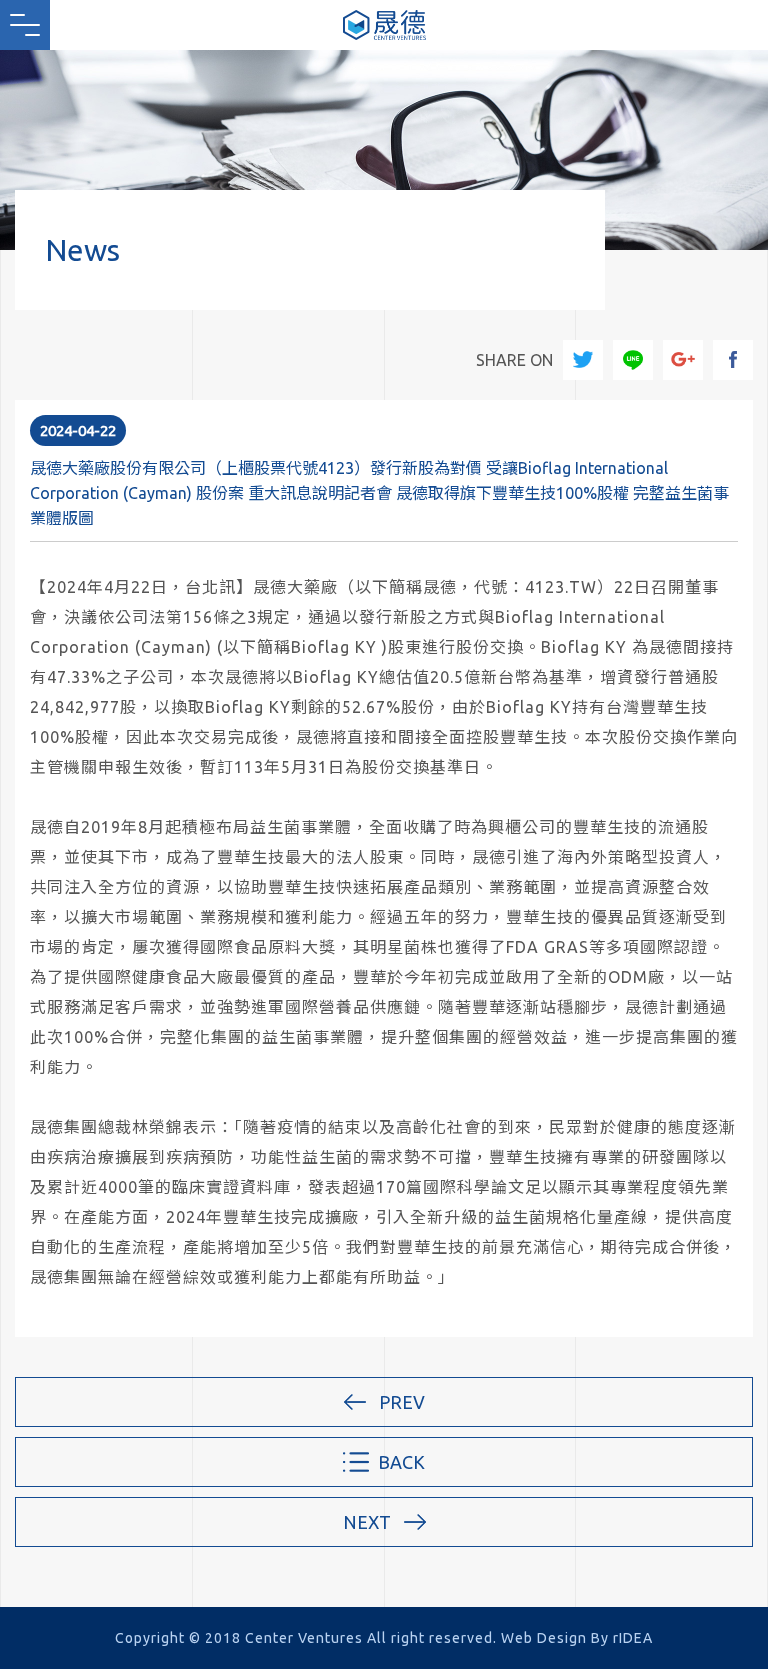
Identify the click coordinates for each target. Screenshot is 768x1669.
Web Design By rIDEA (577, 1638)
